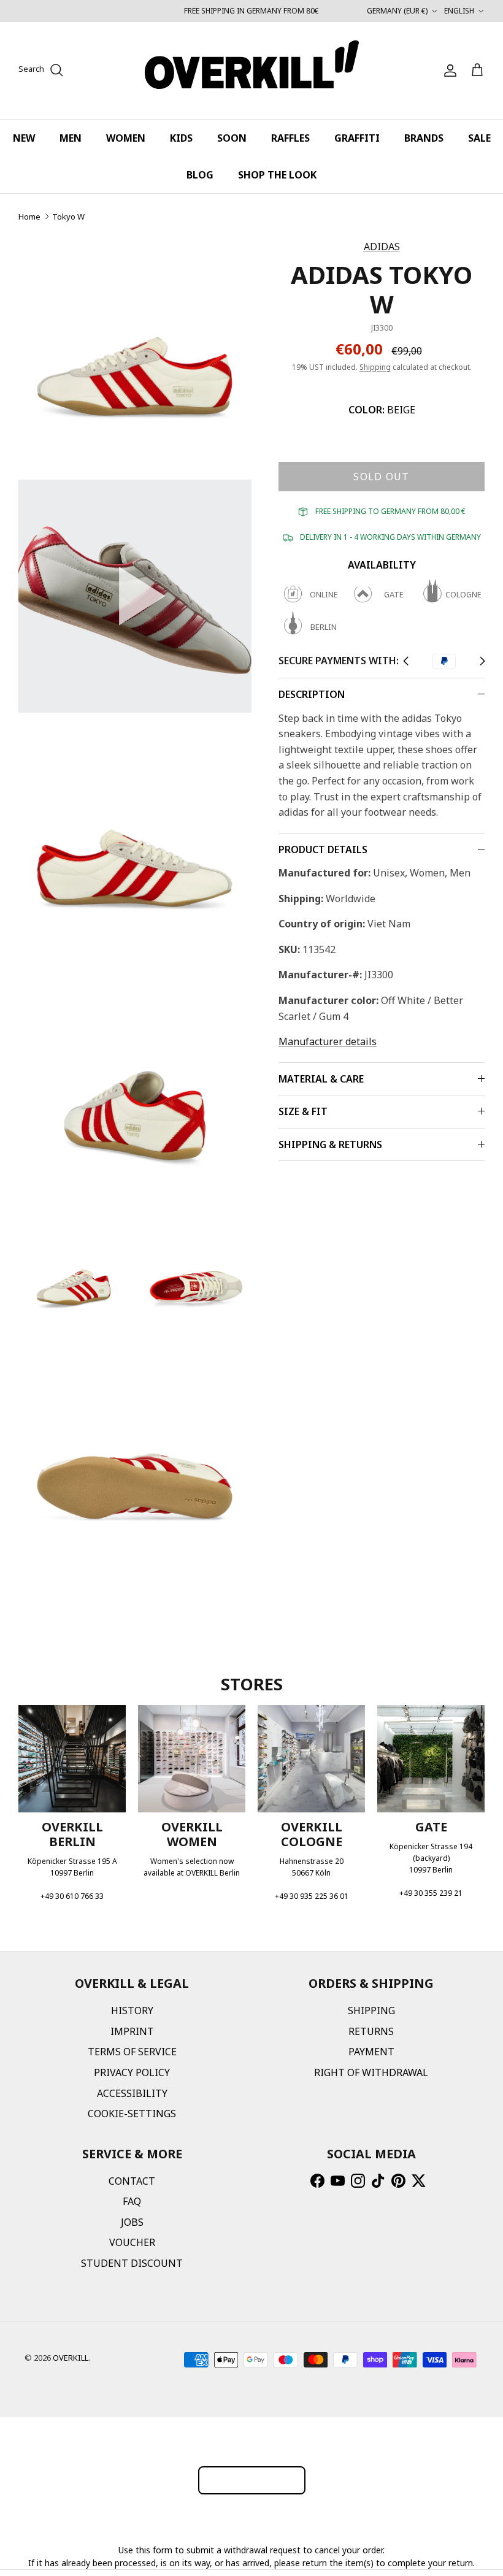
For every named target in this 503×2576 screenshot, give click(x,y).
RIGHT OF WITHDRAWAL (371, 2072)
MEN (71, 138)
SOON (232, 138)
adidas (382, 247)
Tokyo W (68, 217)
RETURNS (371, 2031)
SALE (479, 138)
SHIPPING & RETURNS (330, 1144)
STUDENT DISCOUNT (132, 2263)
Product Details (323, 849)
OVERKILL (71, 2358)
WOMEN (126, 138)
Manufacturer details (328, 1041)
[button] (135, 596)
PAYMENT (371, 2052)
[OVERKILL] (252, 71)
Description (312, 694)
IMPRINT (132, 2031)
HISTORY (132, 2011)
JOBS (132, 2222)
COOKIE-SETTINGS (132, 2114)
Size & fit (303, 1111)
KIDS (181, 138)
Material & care (321, 1079)
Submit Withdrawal (252, 2480)
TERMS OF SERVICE (132, 2052)
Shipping (375, 367)
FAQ (132, 2201)
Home (29, 217)
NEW (24, 138)
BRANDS (424, 138)
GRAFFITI (357, 138)
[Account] (448, 71)
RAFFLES (290, 138)
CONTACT (132, 2181)
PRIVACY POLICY (132, 2072)
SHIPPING (371, 2011)
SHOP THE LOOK (277, 175)
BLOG (200, 175)
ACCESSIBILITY (132, 2093)
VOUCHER (132, 2242)
